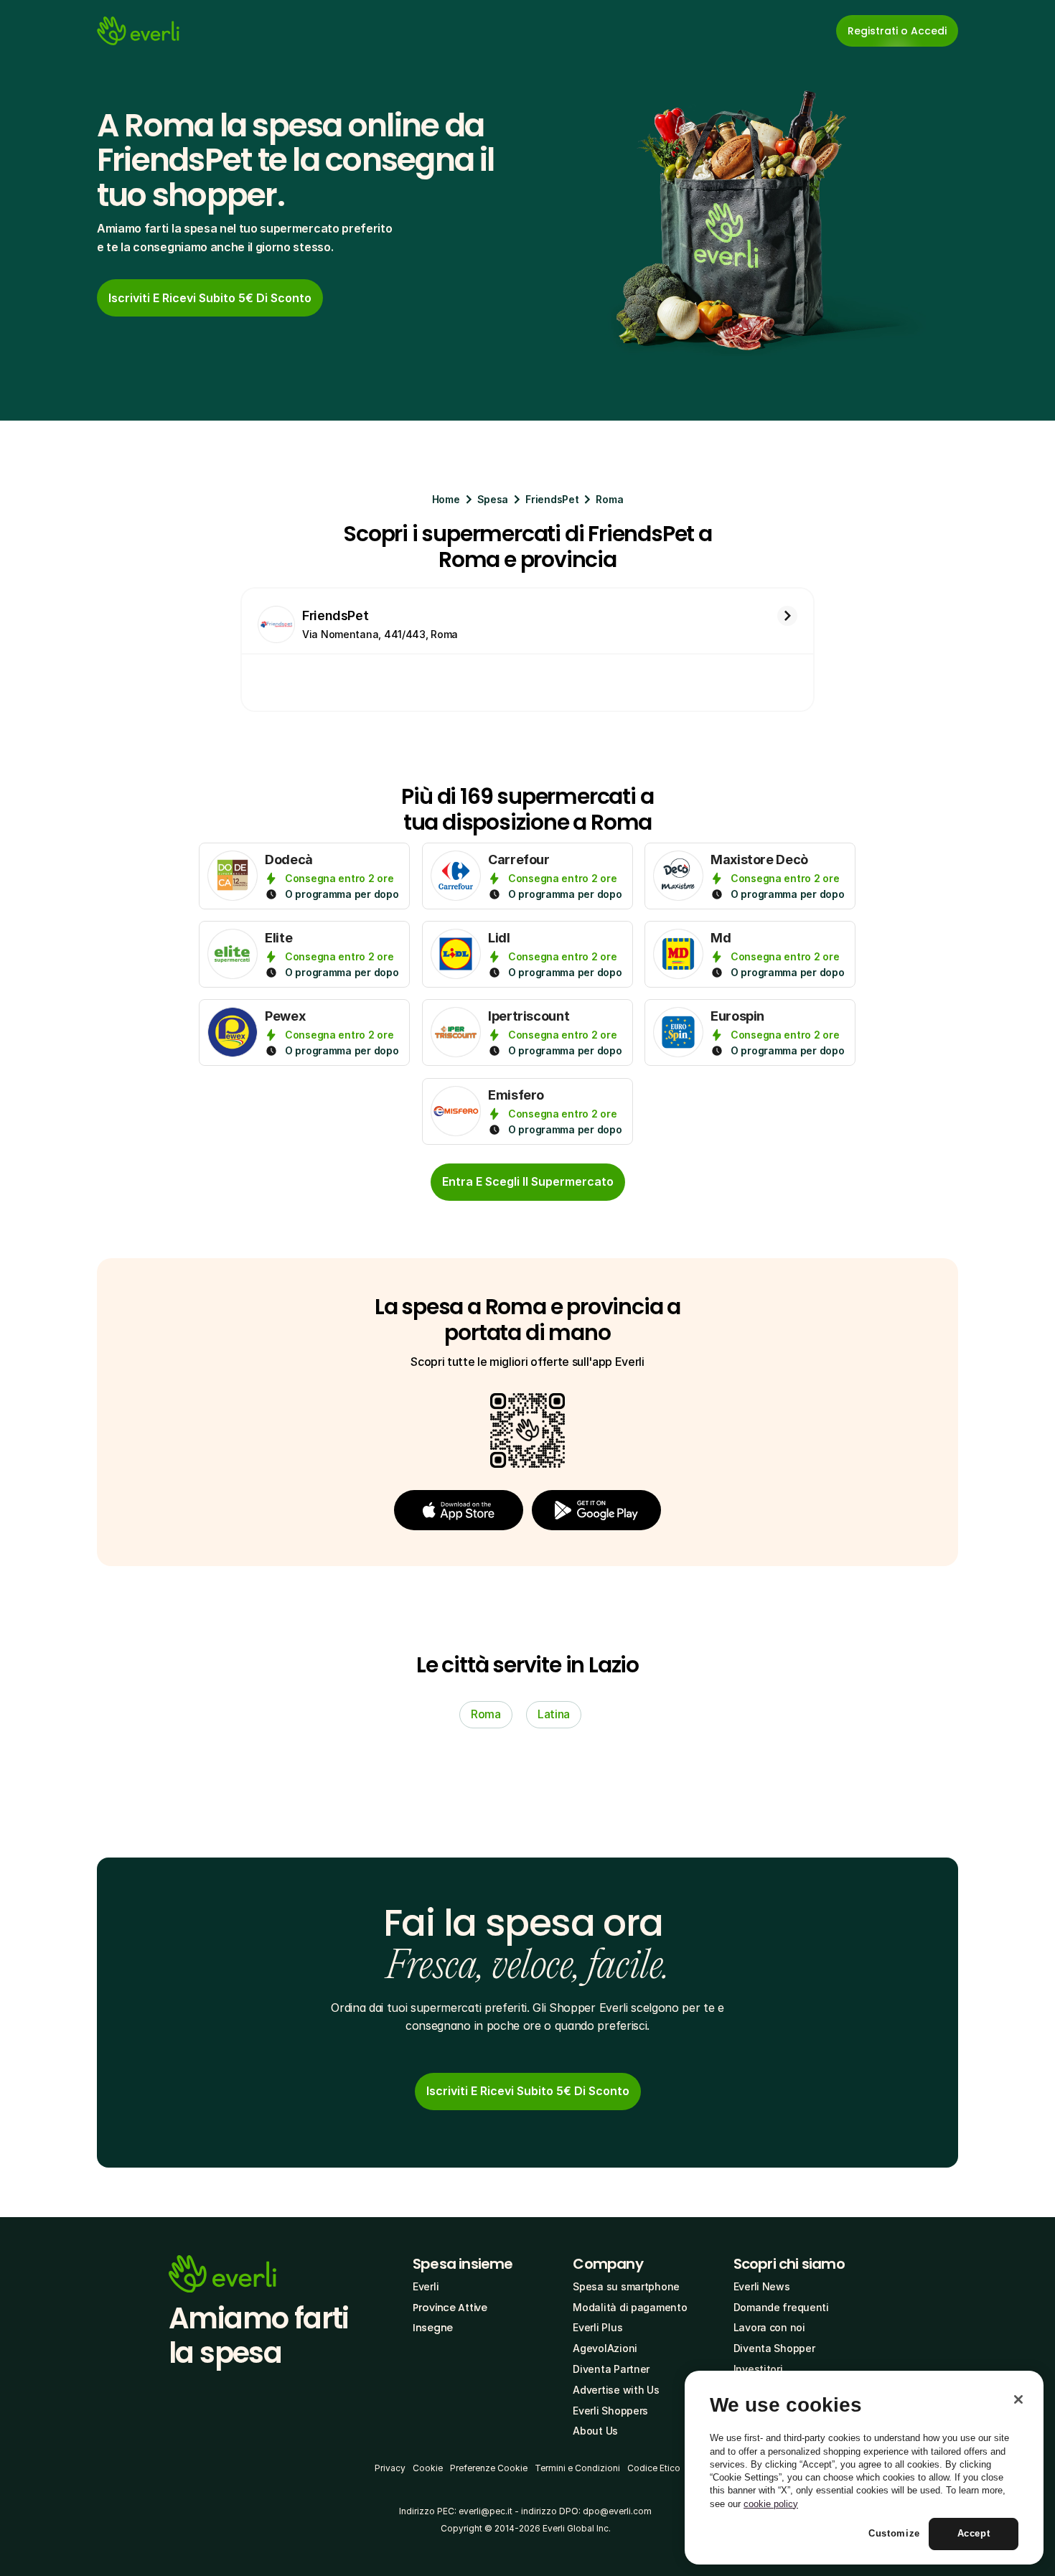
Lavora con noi (769, 2327)
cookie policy (771, 2504)
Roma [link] (486, 1714)
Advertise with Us (616, 2390)
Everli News (762, 2286)
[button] (459, 1510)
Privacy (390, 2468)
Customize (894, 2534)
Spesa (493, 499)
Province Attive (450, 2308)
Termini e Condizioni (577, 2468)
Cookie (428, 2468)
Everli (426, 2286)
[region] (864, 2468)
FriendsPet (552, 499)
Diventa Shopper (774, 2348)
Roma (609, 499)
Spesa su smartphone (626, 2286)
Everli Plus (597, 2327)
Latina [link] (554, 1714)
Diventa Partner (611, 2369)
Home (446, 499)
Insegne (433, 2328)
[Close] (1018, 2399)
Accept (974, 2534)
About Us (595, 2431)
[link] (210, 298)
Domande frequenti (781, 2307)
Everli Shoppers (610, 2411)
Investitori (758, 2369)
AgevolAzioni (605, 2348)
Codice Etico (654, 2468)
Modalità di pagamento (630, 2307)
